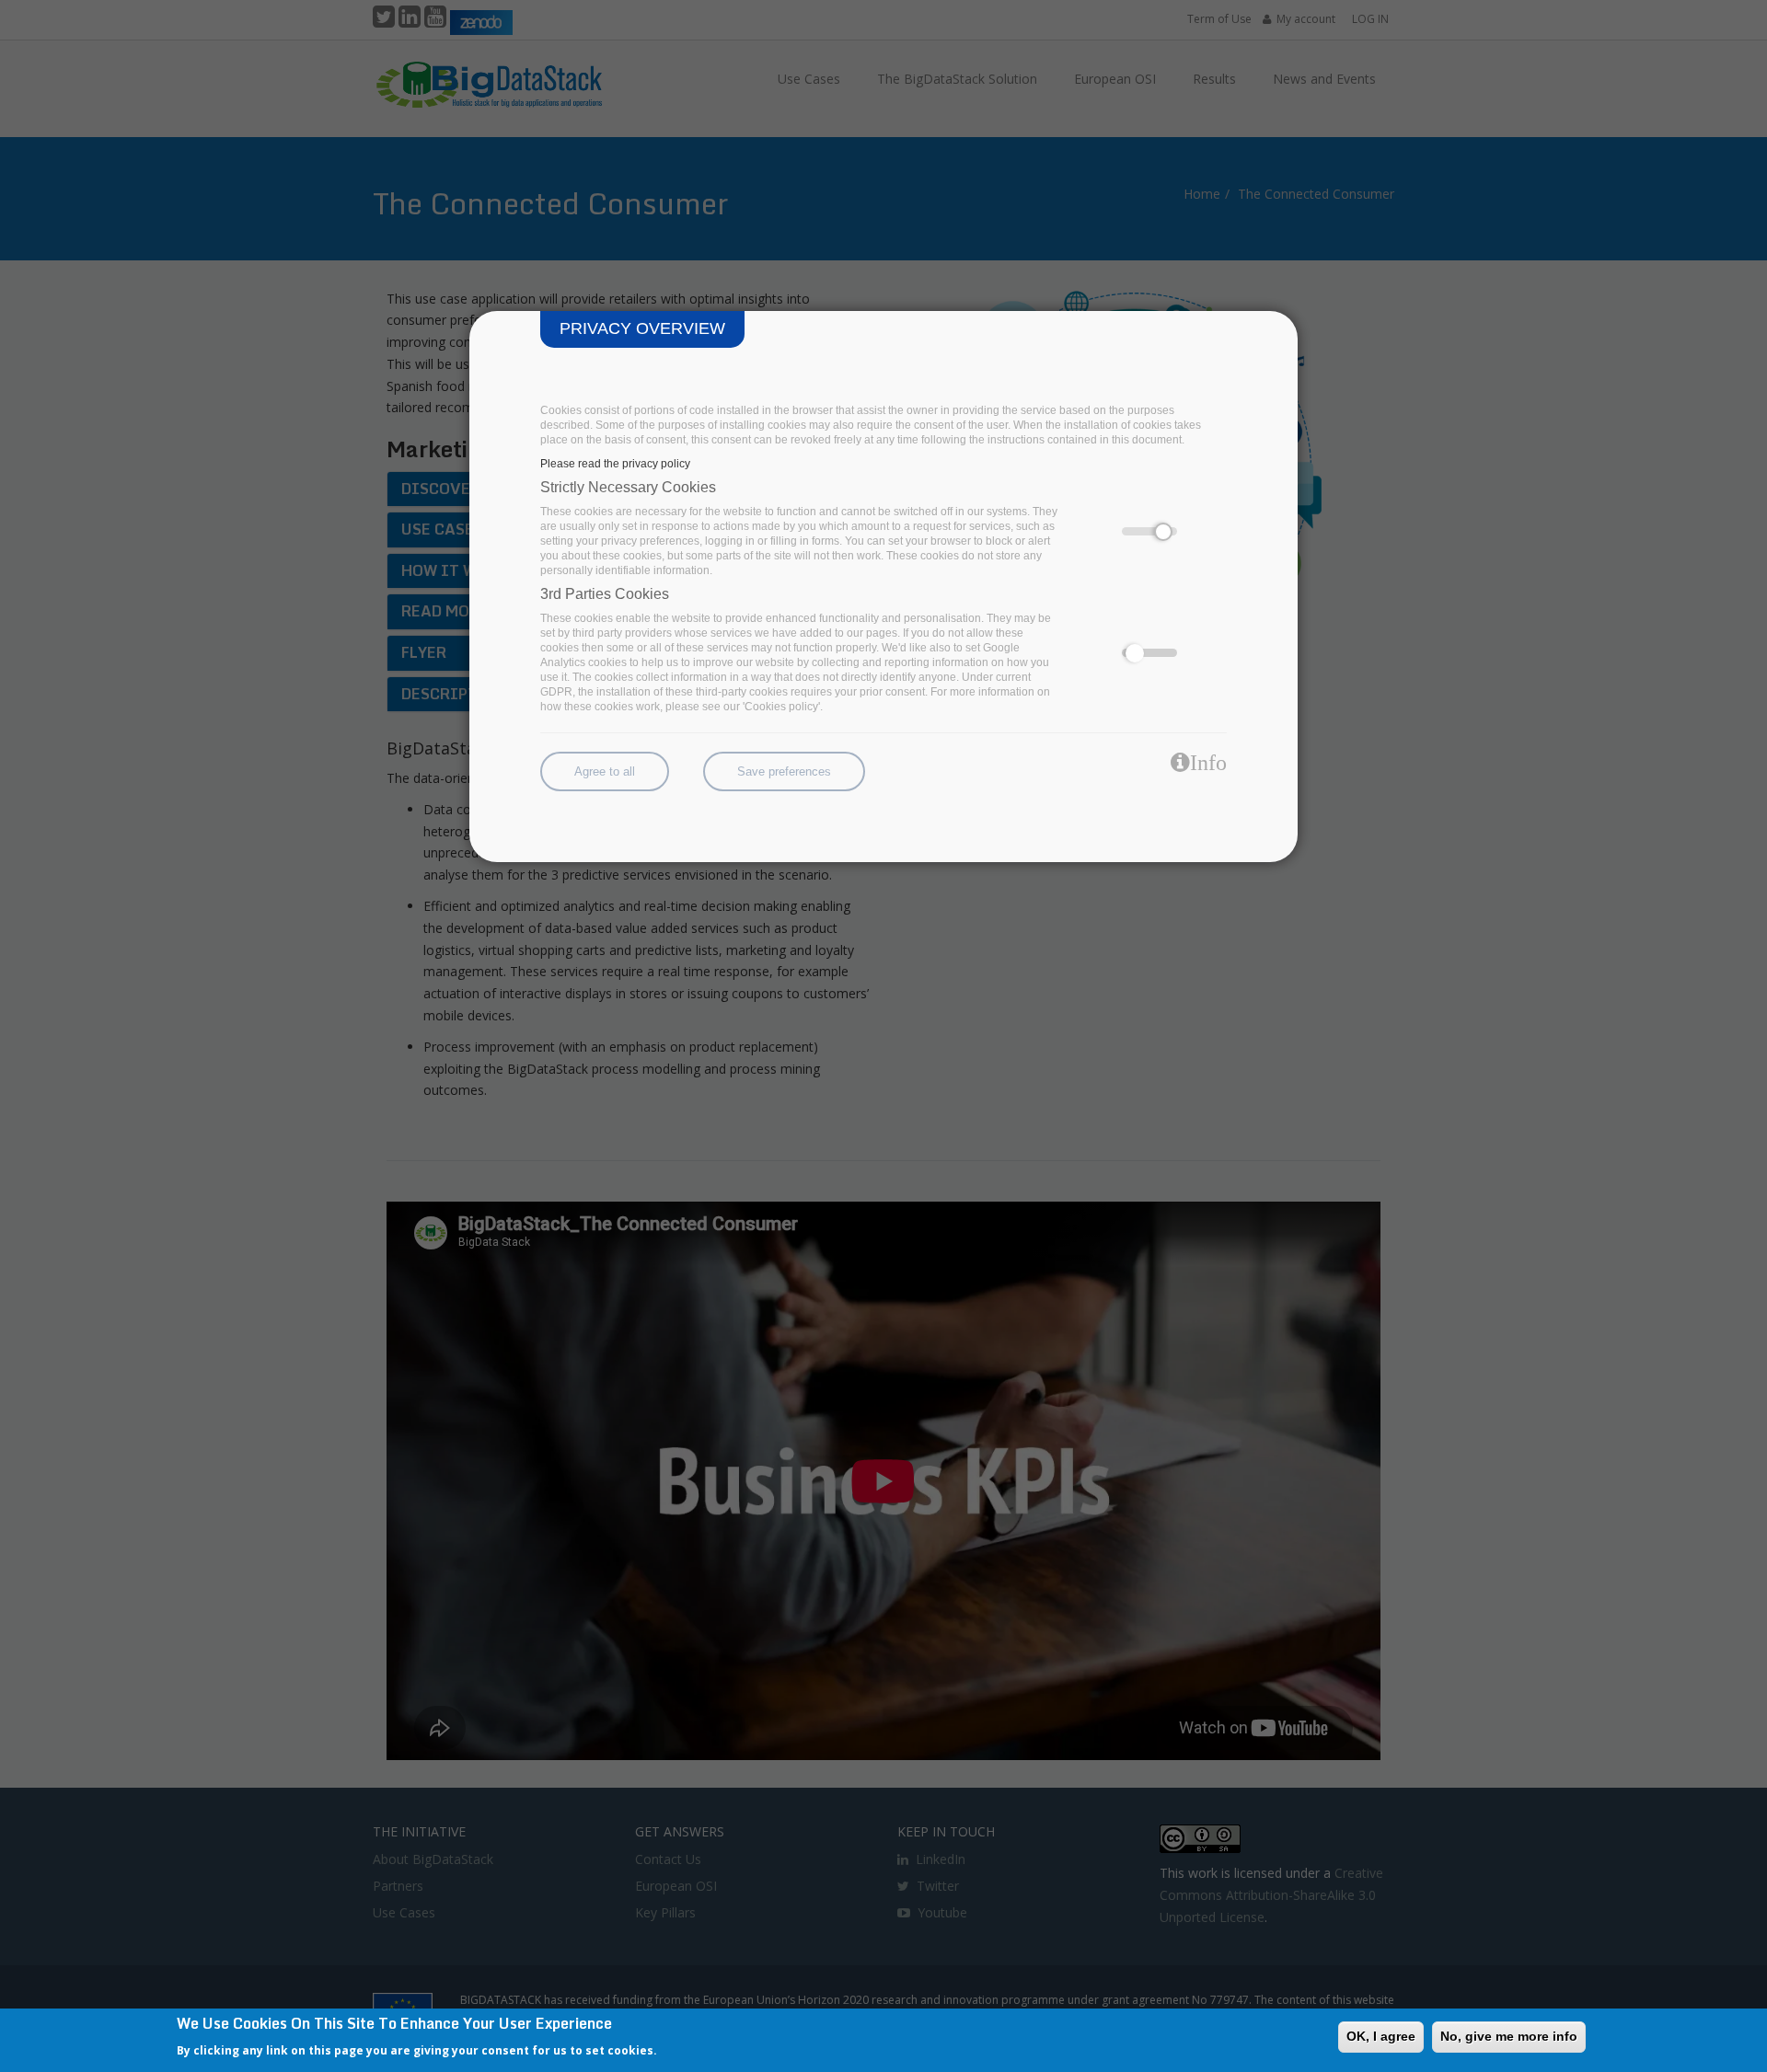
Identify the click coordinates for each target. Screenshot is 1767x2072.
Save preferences (784, 771)
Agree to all (605, 771)
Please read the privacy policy (615, 464)
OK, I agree (1381, 2036)
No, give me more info (1509, 2036)
